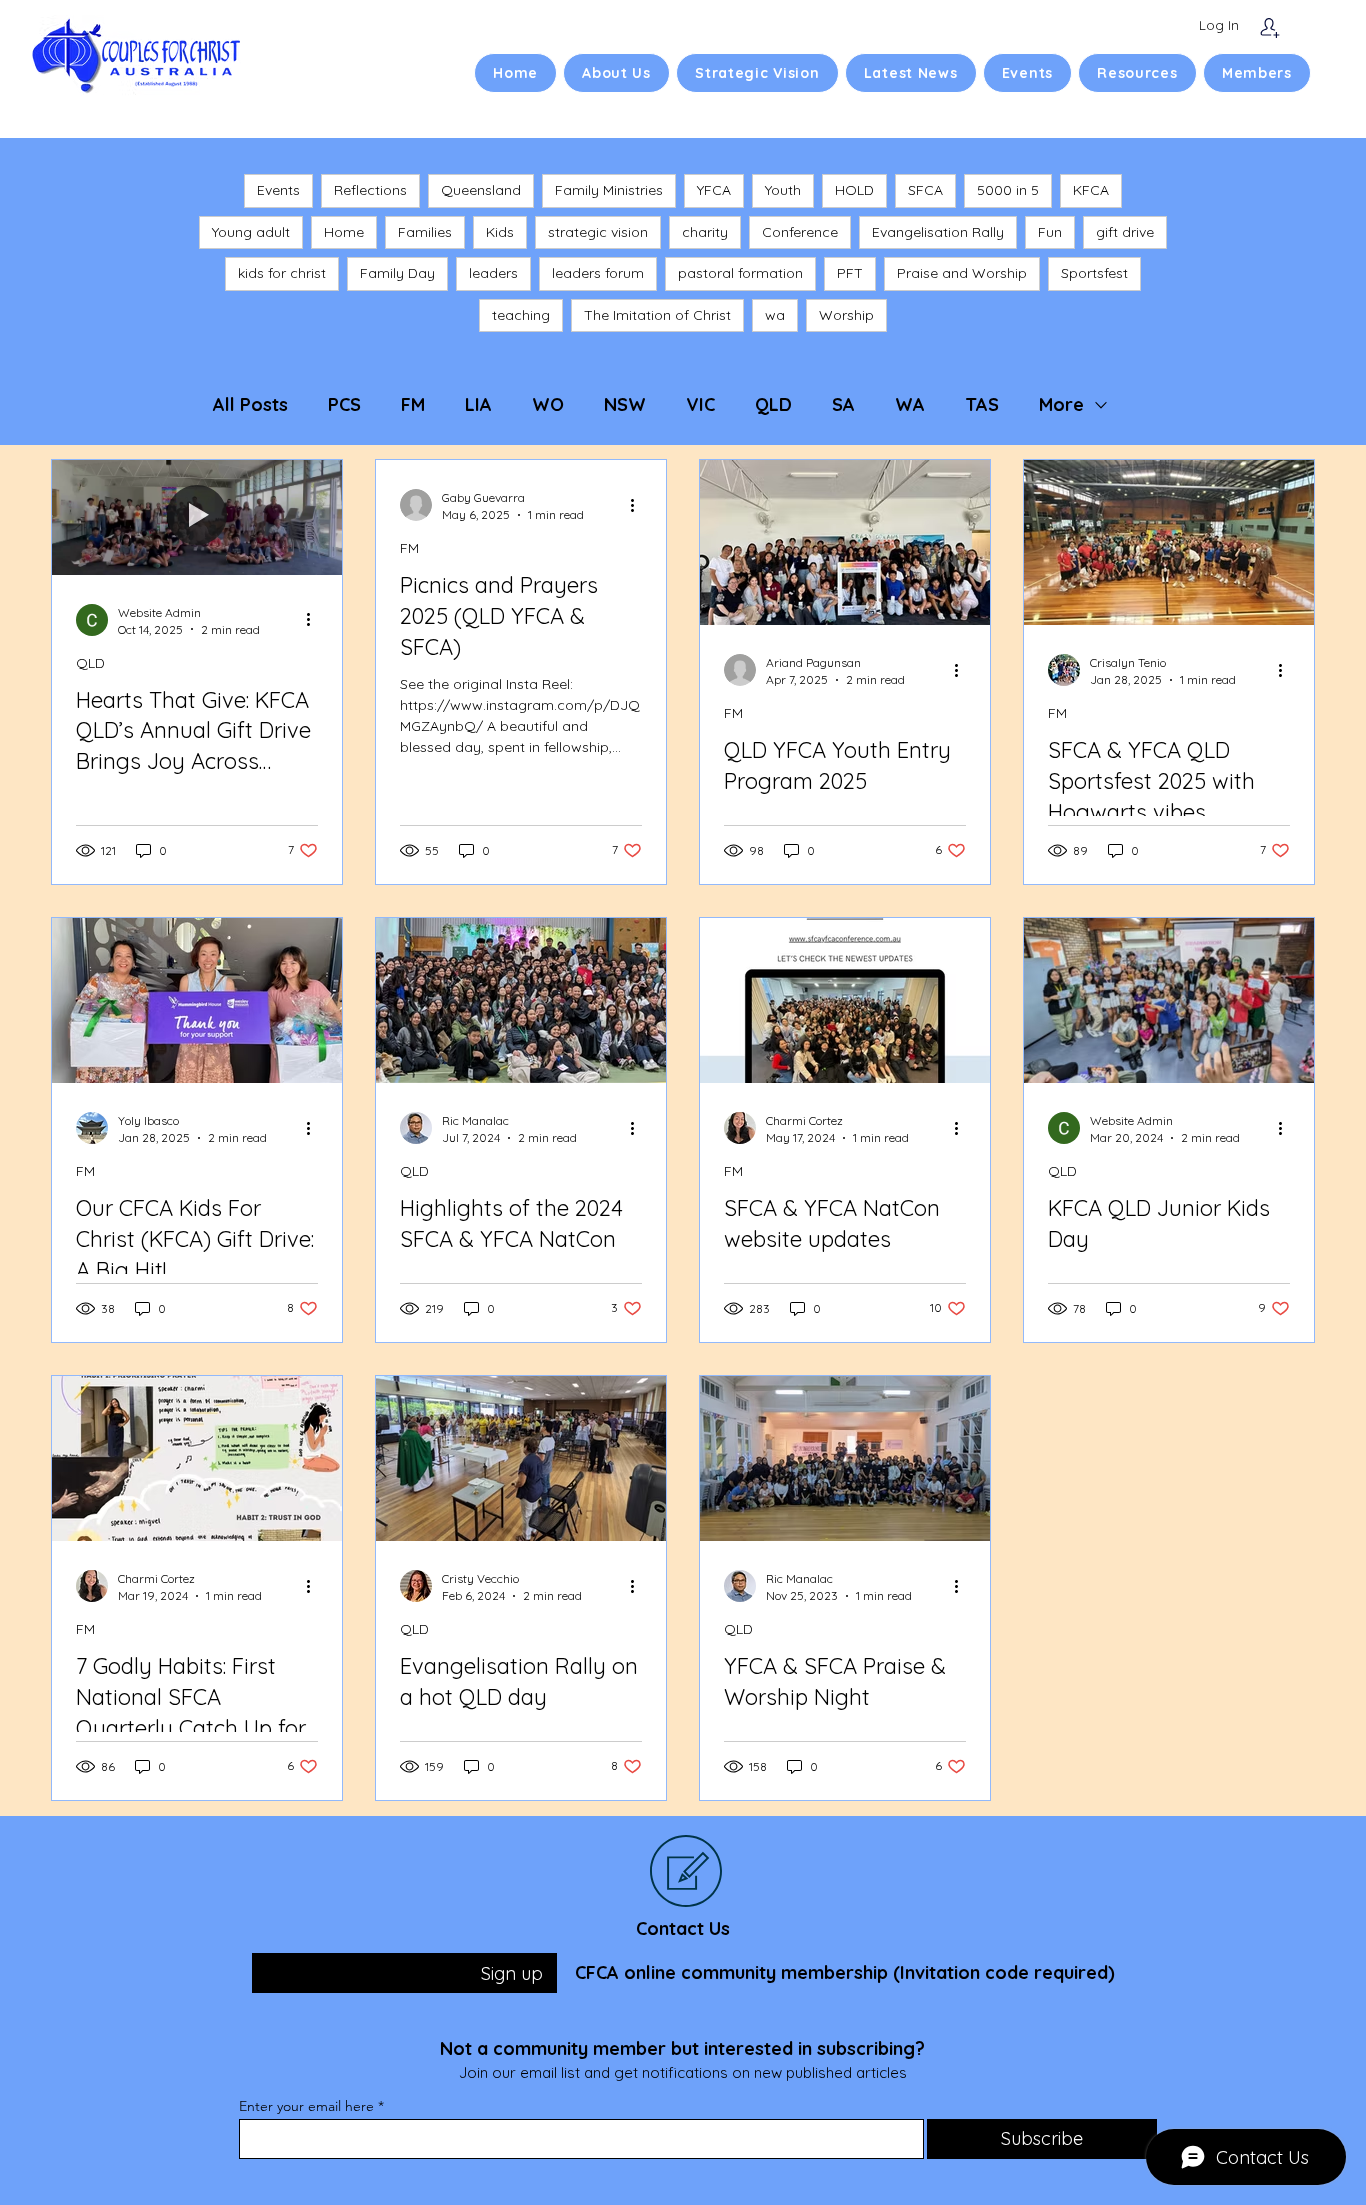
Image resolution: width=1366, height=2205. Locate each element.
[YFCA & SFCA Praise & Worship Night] (845, 1458)
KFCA (1091, 190)
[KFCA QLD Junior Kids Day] (1169, 1000)
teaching (521, 315)
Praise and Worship (962, 273)
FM (413, 405)
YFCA (714, 190)
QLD (773, 405)
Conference (800, 232)
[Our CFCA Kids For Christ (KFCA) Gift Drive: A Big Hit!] (197, 1000)
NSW (625, 405)
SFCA (925, 190)
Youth (783, 190)
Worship (846, 315)
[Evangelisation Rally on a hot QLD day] (521, 1458)
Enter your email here (306, 2106)
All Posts (250, 405)
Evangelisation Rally (938, 232)
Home (344, 232)
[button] (616, 73)
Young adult (251, 232)
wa (775, 315)
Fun (1050, 232)
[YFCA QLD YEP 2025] (845, 542)
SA (843, 405)
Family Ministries (609, 190)
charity (705, 232)
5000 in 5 (1008, 190)
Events (278, 190)
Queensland (481, 190)
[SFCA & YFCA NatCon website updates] (845, 1000)
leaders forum (598, 273)
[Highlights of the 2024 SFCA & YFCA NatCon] (521, 1000)
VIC (700, 405)
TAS (982, 405)
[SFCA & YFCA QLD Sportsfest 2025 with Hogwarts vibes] (1169, 542)
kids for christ (282, 273)
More (1061, 405)
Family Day (397, 273)
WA (910, 405)
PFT (850, 273)
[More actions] (315, 620)
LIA (478, 405)
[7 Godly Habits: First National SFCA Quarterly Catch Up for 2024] (197, 1458)
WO (548, 405)
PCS (344, 405)
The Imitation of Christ (657, 315)
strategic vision (598, 232)
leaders (493, 273)
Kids (500, 232)
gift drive (1125, 232)
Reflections (370, 190)
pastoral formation (740, 273)
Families (425, 232)
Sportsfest (1094, 273)
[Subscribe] (1269, 27)
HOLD (854, 190)
